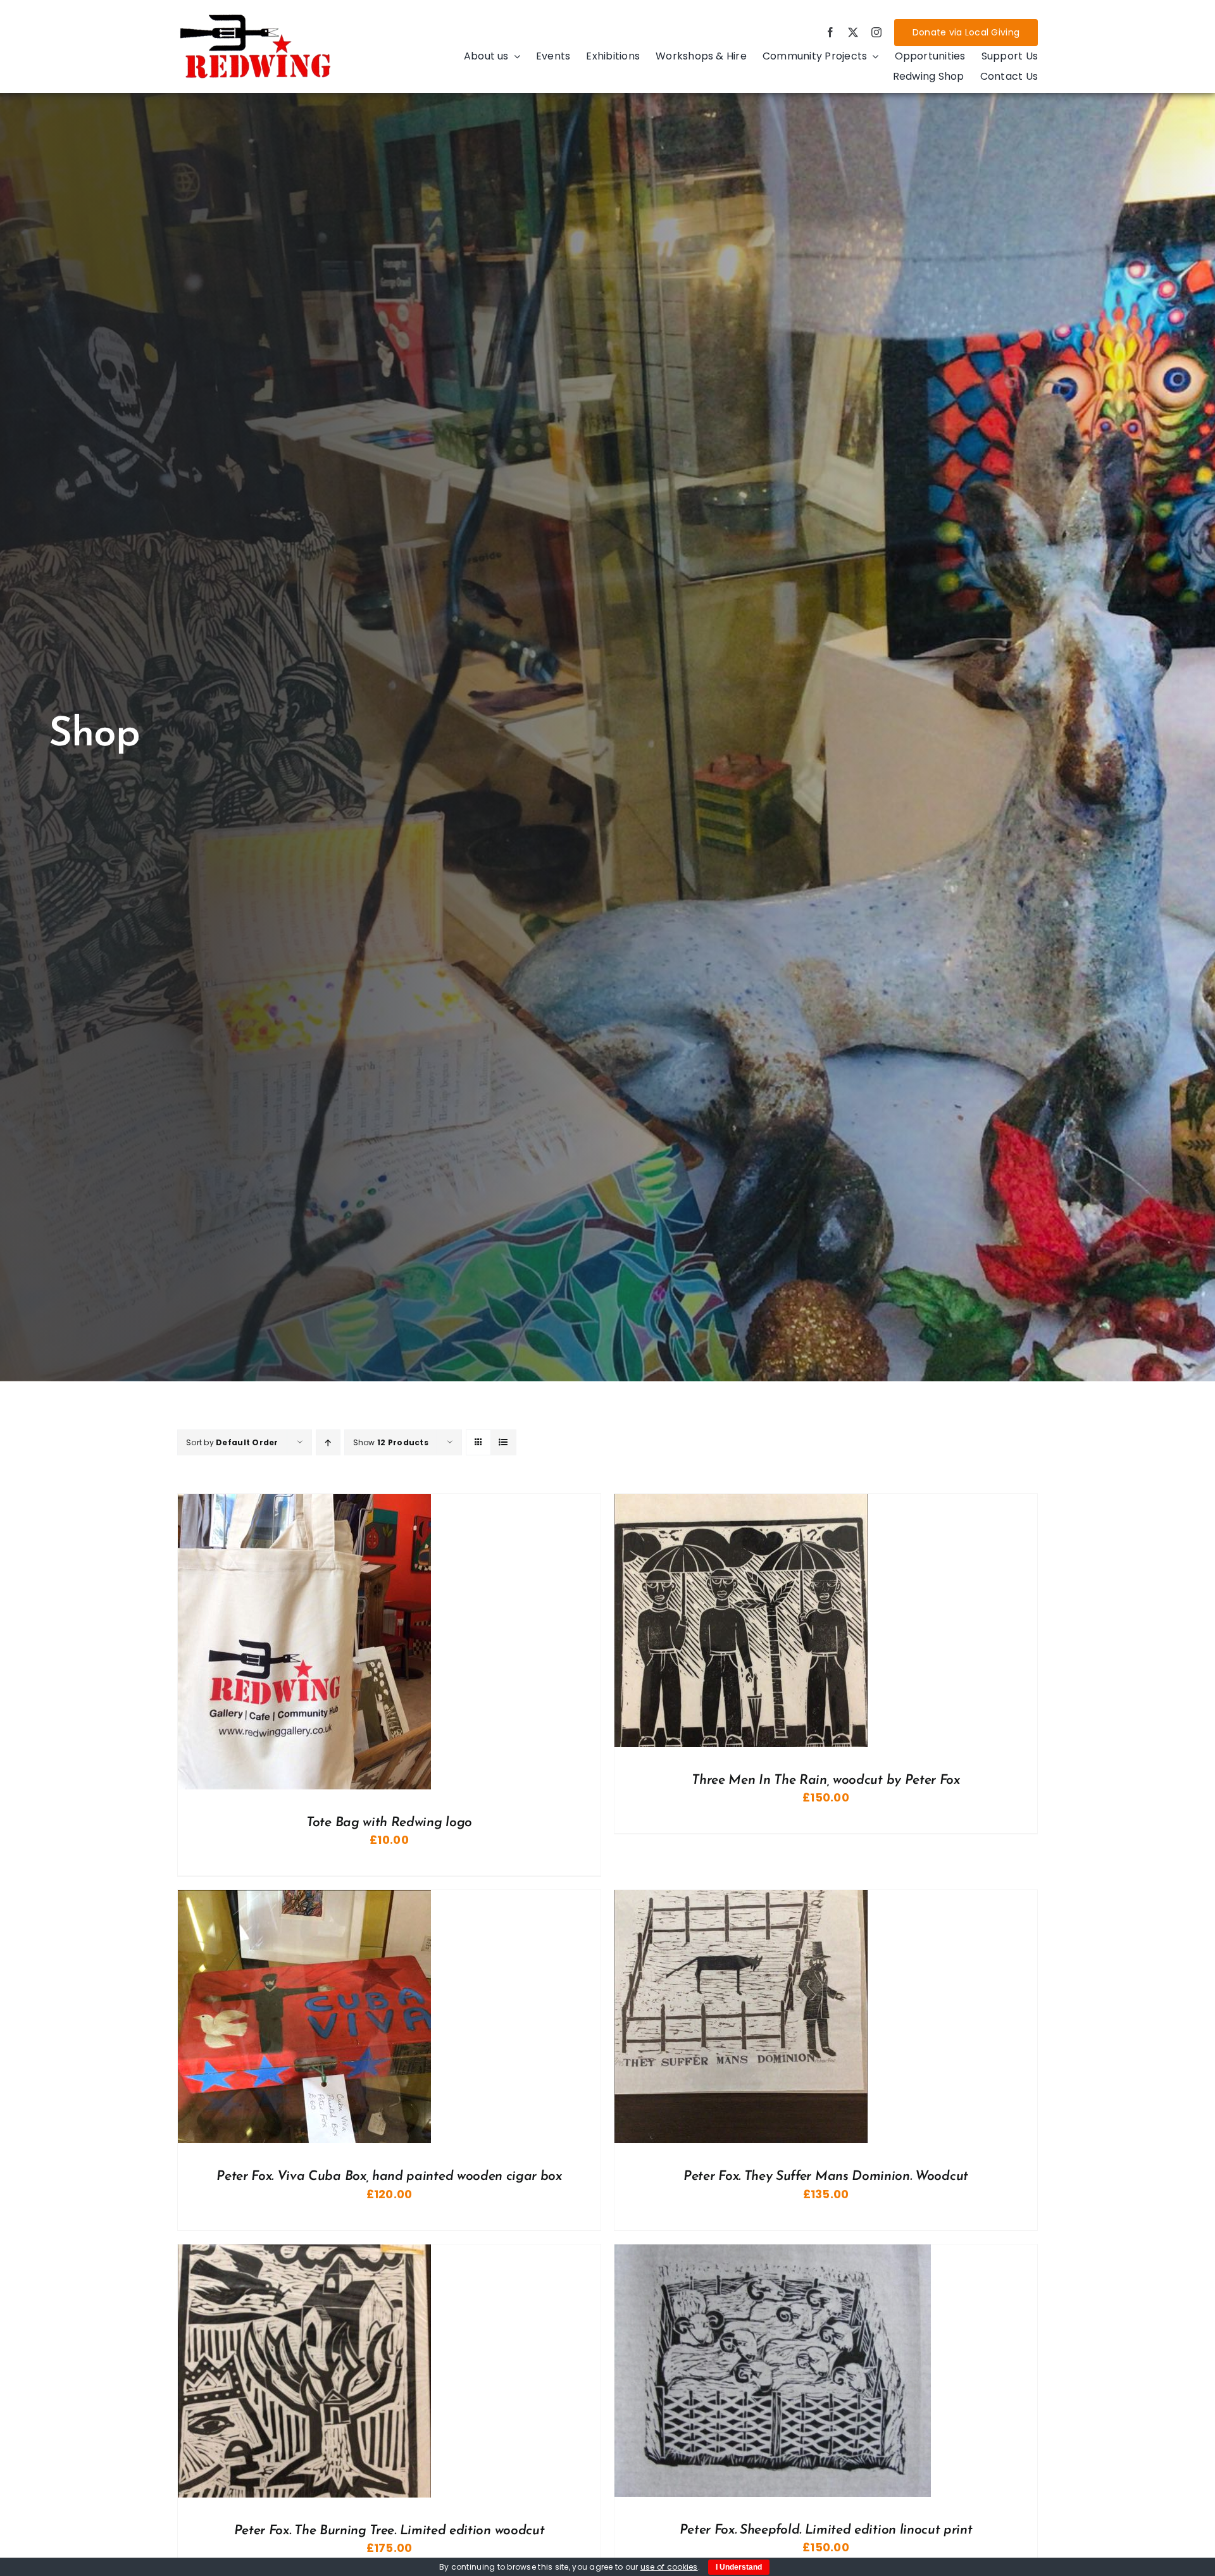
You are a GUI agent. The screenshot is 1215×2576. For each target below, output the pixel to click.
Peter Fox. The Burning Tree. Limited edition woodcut (389, 2531)
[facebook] (830, 32)
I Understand (739, 2567)
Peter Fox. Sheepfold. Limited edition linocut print (826, 2530)
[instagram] (876, 32)
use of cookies (669, 2567)
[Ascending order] (328, 1442)
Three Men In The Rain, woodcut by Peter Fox (826, 1780)
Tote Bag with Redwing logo (389, 1823)
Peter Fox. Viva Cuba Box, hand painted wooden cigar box (389, 2176)
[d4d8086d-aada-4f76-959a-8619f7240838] (256, 17)
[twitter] (853, 32)
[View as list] (503, 1442)
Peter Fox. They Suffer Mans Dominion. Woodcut (826, 2176)
